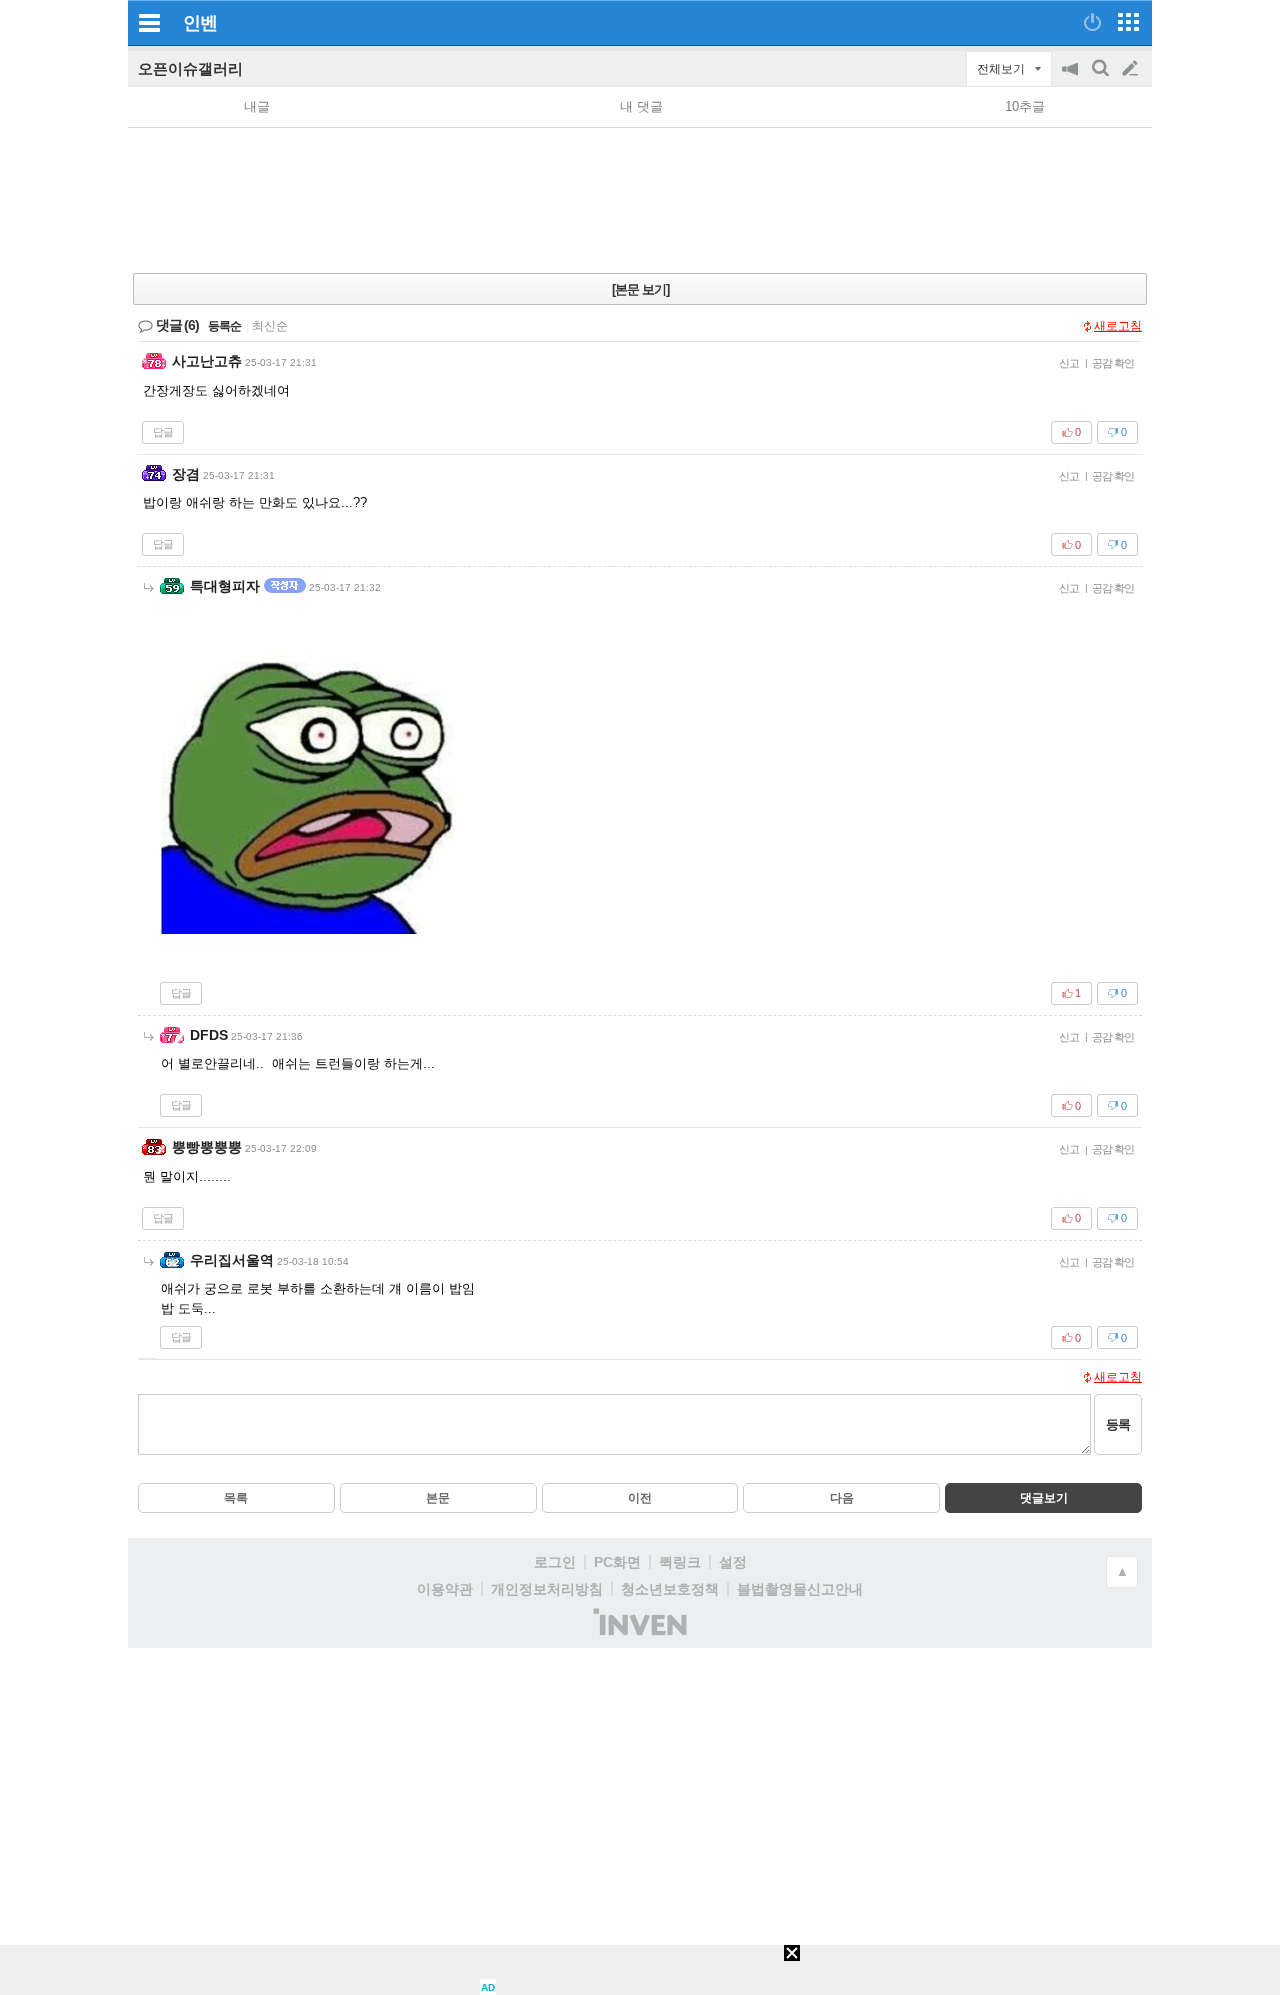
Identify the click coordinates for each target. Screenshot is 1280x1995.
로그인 (555, 1562)
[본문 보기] (640, 289)
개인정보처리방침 (547, 1589)
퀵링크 (680, 1562)
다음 (842, 1498)
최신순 (270, 326)
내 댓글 (641, 106)
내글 (257, 106)
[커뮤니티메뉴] (149, 22)
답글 (163, 432)
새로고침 (1118, 326)
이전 (640, 1498)
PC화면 (617, 1562)
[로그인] (1092, 22)
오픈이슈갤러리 (190, 68)
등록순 (224, 326)
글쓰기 (1132, 69)
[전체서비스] (1128, 22)
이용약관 (445, 1589)
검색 (1102, 78)
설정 (733, 1562)
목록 (236, 1498)
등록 (1118, 1424)
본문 (438, 1498)
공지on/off (1072, 78)
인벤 (200, 23)
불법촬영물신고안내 (800, 1589)
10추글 (1025, 106)
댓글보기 (1044, 1498)
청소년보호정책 (670, 1589)
